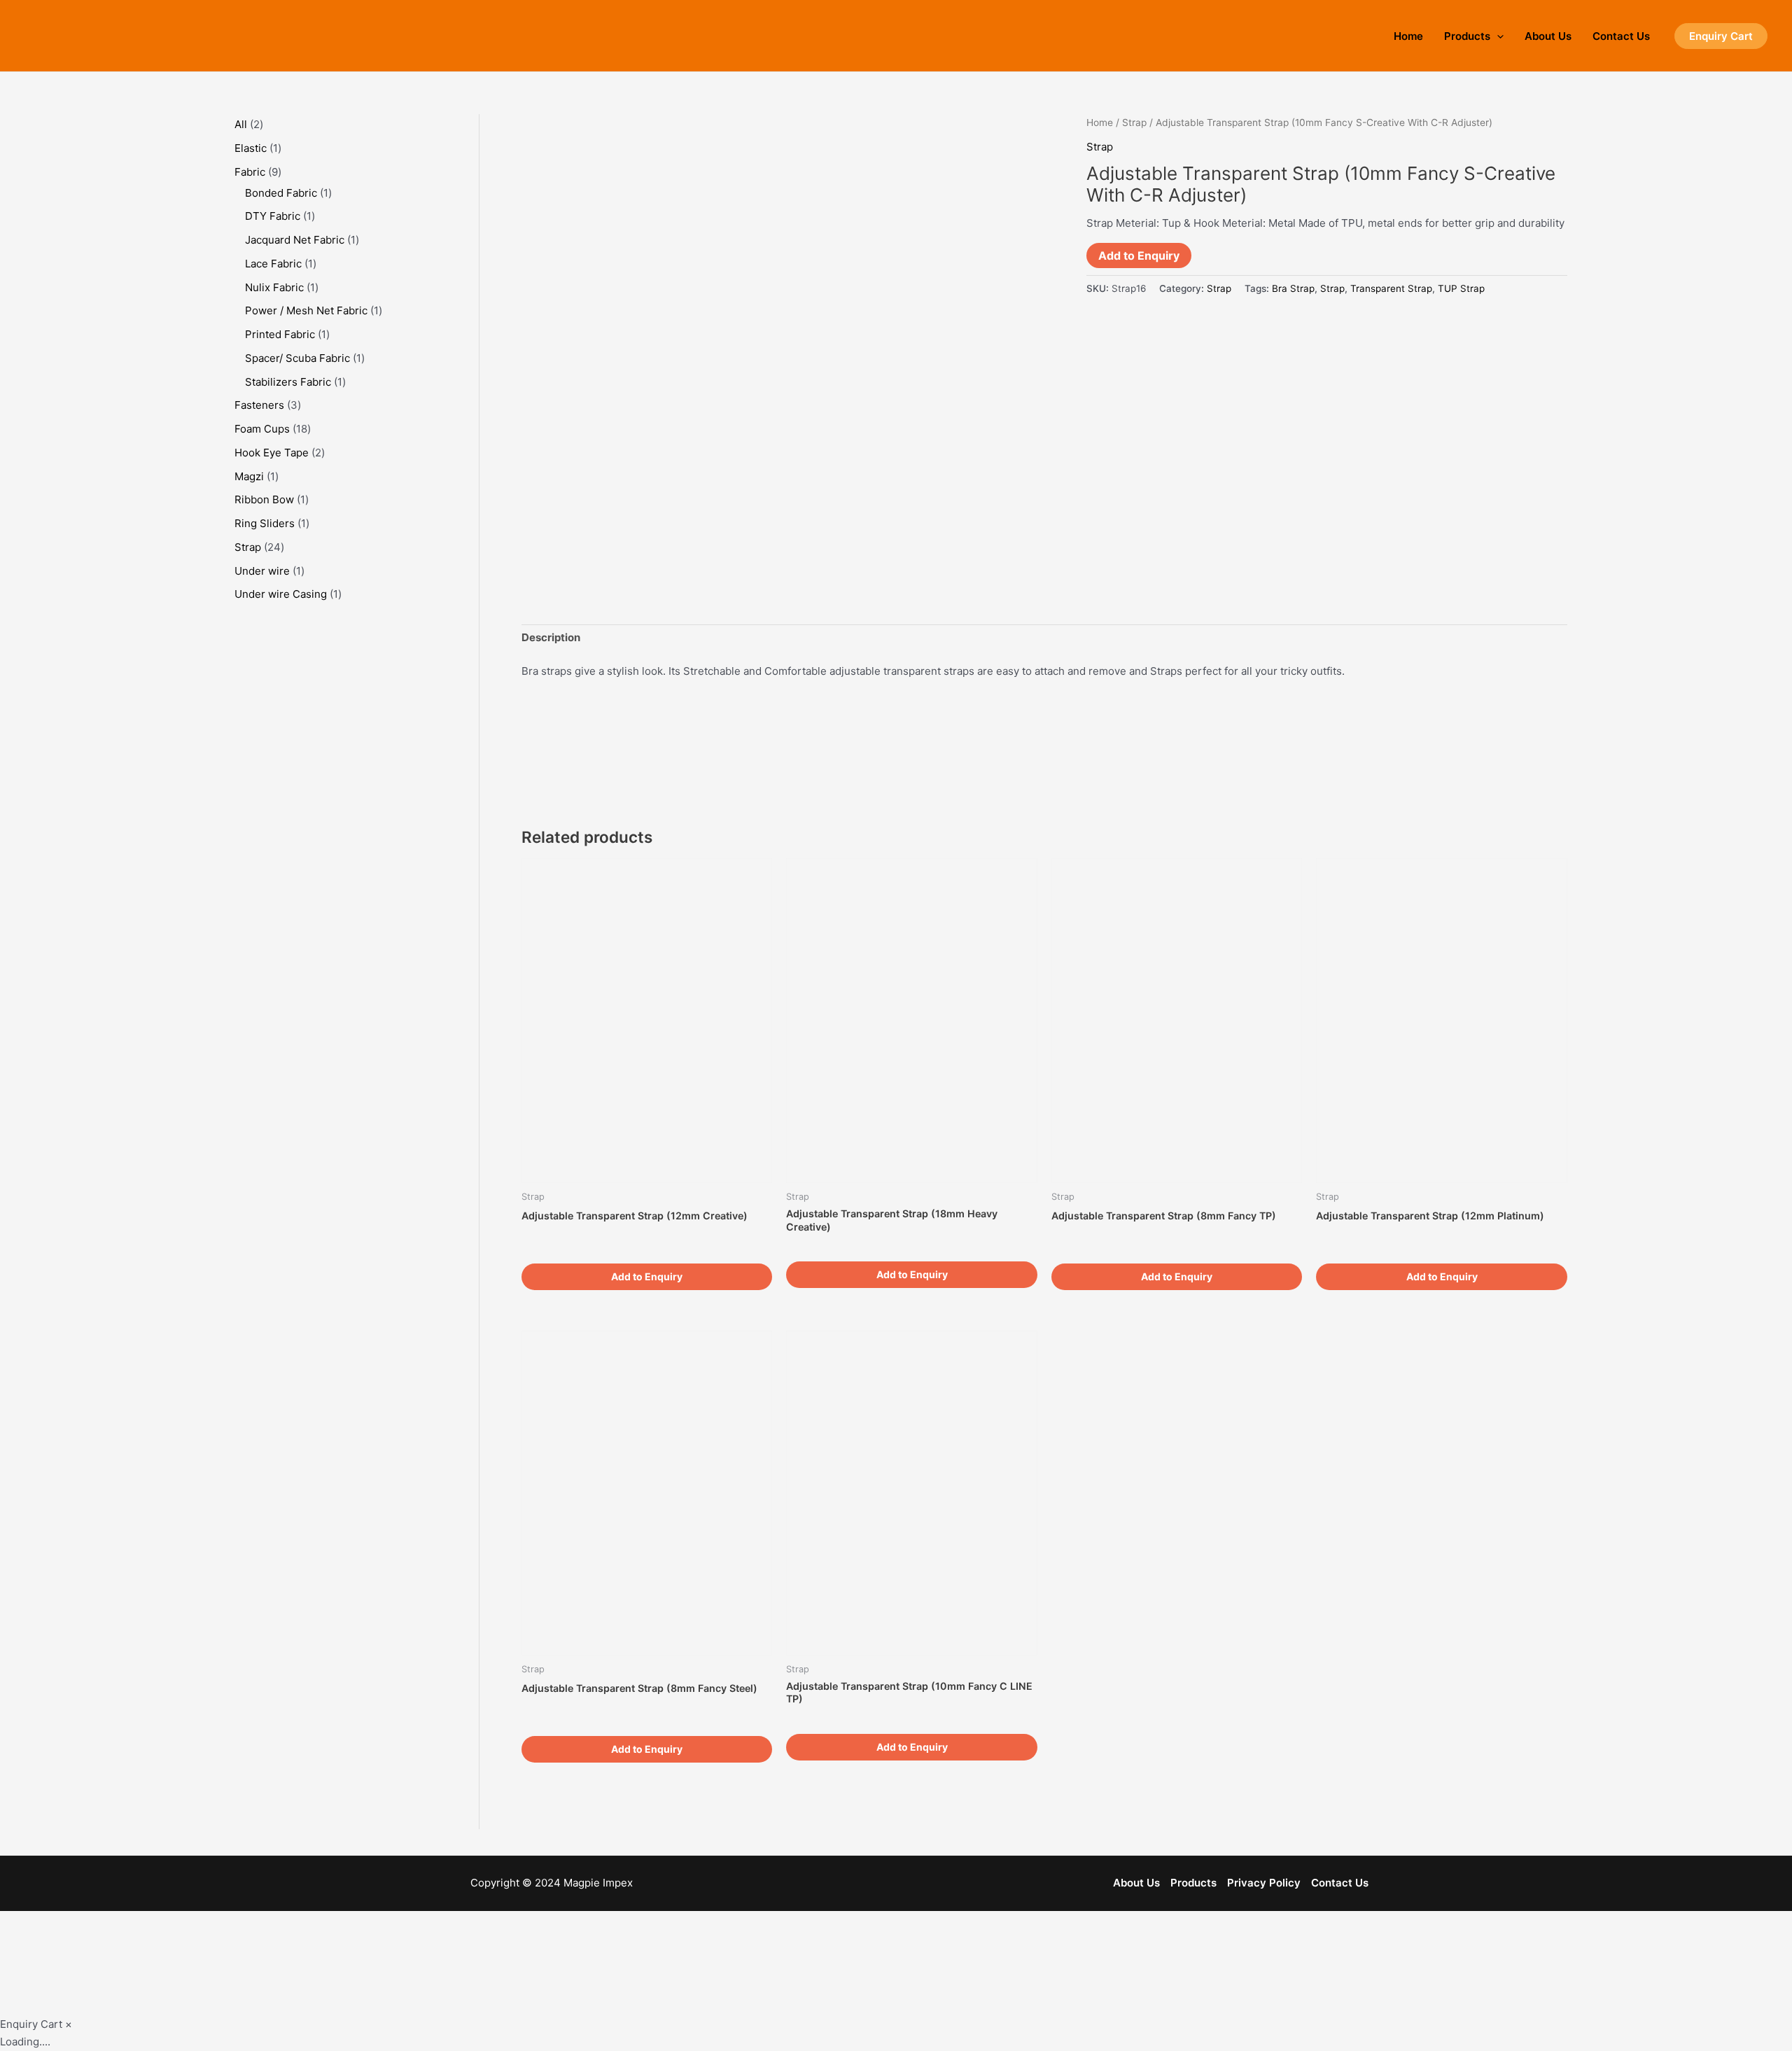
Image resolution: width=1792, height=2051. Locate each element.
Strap (1134, 122)
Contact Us (1621, 36)
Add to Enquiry (1139, 255)
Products (1467, 36)
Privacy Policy (1264, 1883)
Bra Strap (1293, 288)
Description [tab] (551, 637)
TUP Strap (1461, 288)
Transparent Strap (1391, 288)
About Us (1548, 36)
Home (1408, 36)
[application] (1497, 36)
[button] (1721, 36)
